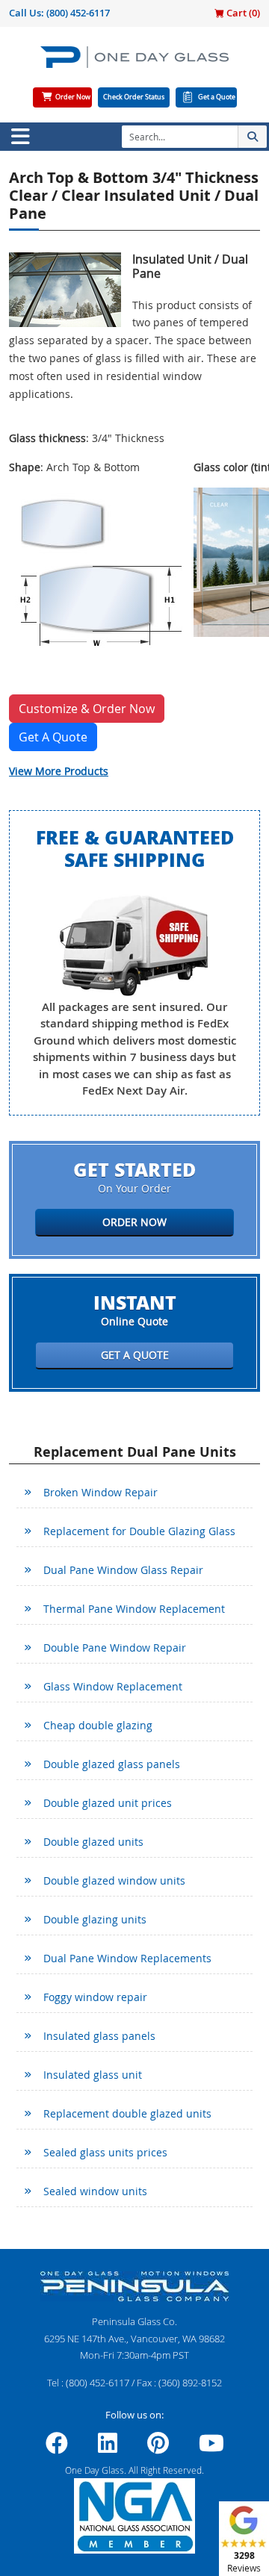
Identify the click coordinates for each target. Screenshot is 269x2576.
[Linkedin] (108, 2448)
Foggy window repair (95, 1997)
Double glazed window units (114, 1880)
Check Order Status (134, 97)
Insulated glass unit (93, 2075)
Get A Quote (53, 737)
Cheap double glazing (98, 1725)
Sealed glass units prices (105, 2152)
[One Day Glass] (134, 63)
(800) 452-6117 (78, 13)
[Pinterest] (158, 2448)
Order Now (73, 97)
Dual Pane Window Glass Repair (123, 1570)
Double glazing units (95, 1919)
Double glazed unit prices (108, 1803)
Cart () (242, 13)
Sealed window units (95, 2191)
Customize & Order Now (87, 709)
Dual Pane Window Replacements (127, 1958)
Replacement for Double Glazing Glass (139, 1531)
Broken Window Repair (101, 1492)
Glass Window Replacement (113, 1686)
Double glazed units (93, 1842)
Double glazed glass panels (112, 1764)
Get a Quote (217, 97)
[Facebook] (57, 2448)
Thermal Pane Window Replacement (134, 1609)
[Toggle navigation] (20, 137)
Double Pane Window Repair (115, 1648)
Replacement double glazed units (127, 2113)
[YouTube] (211, 2448)
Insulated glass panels (99, 2036)
